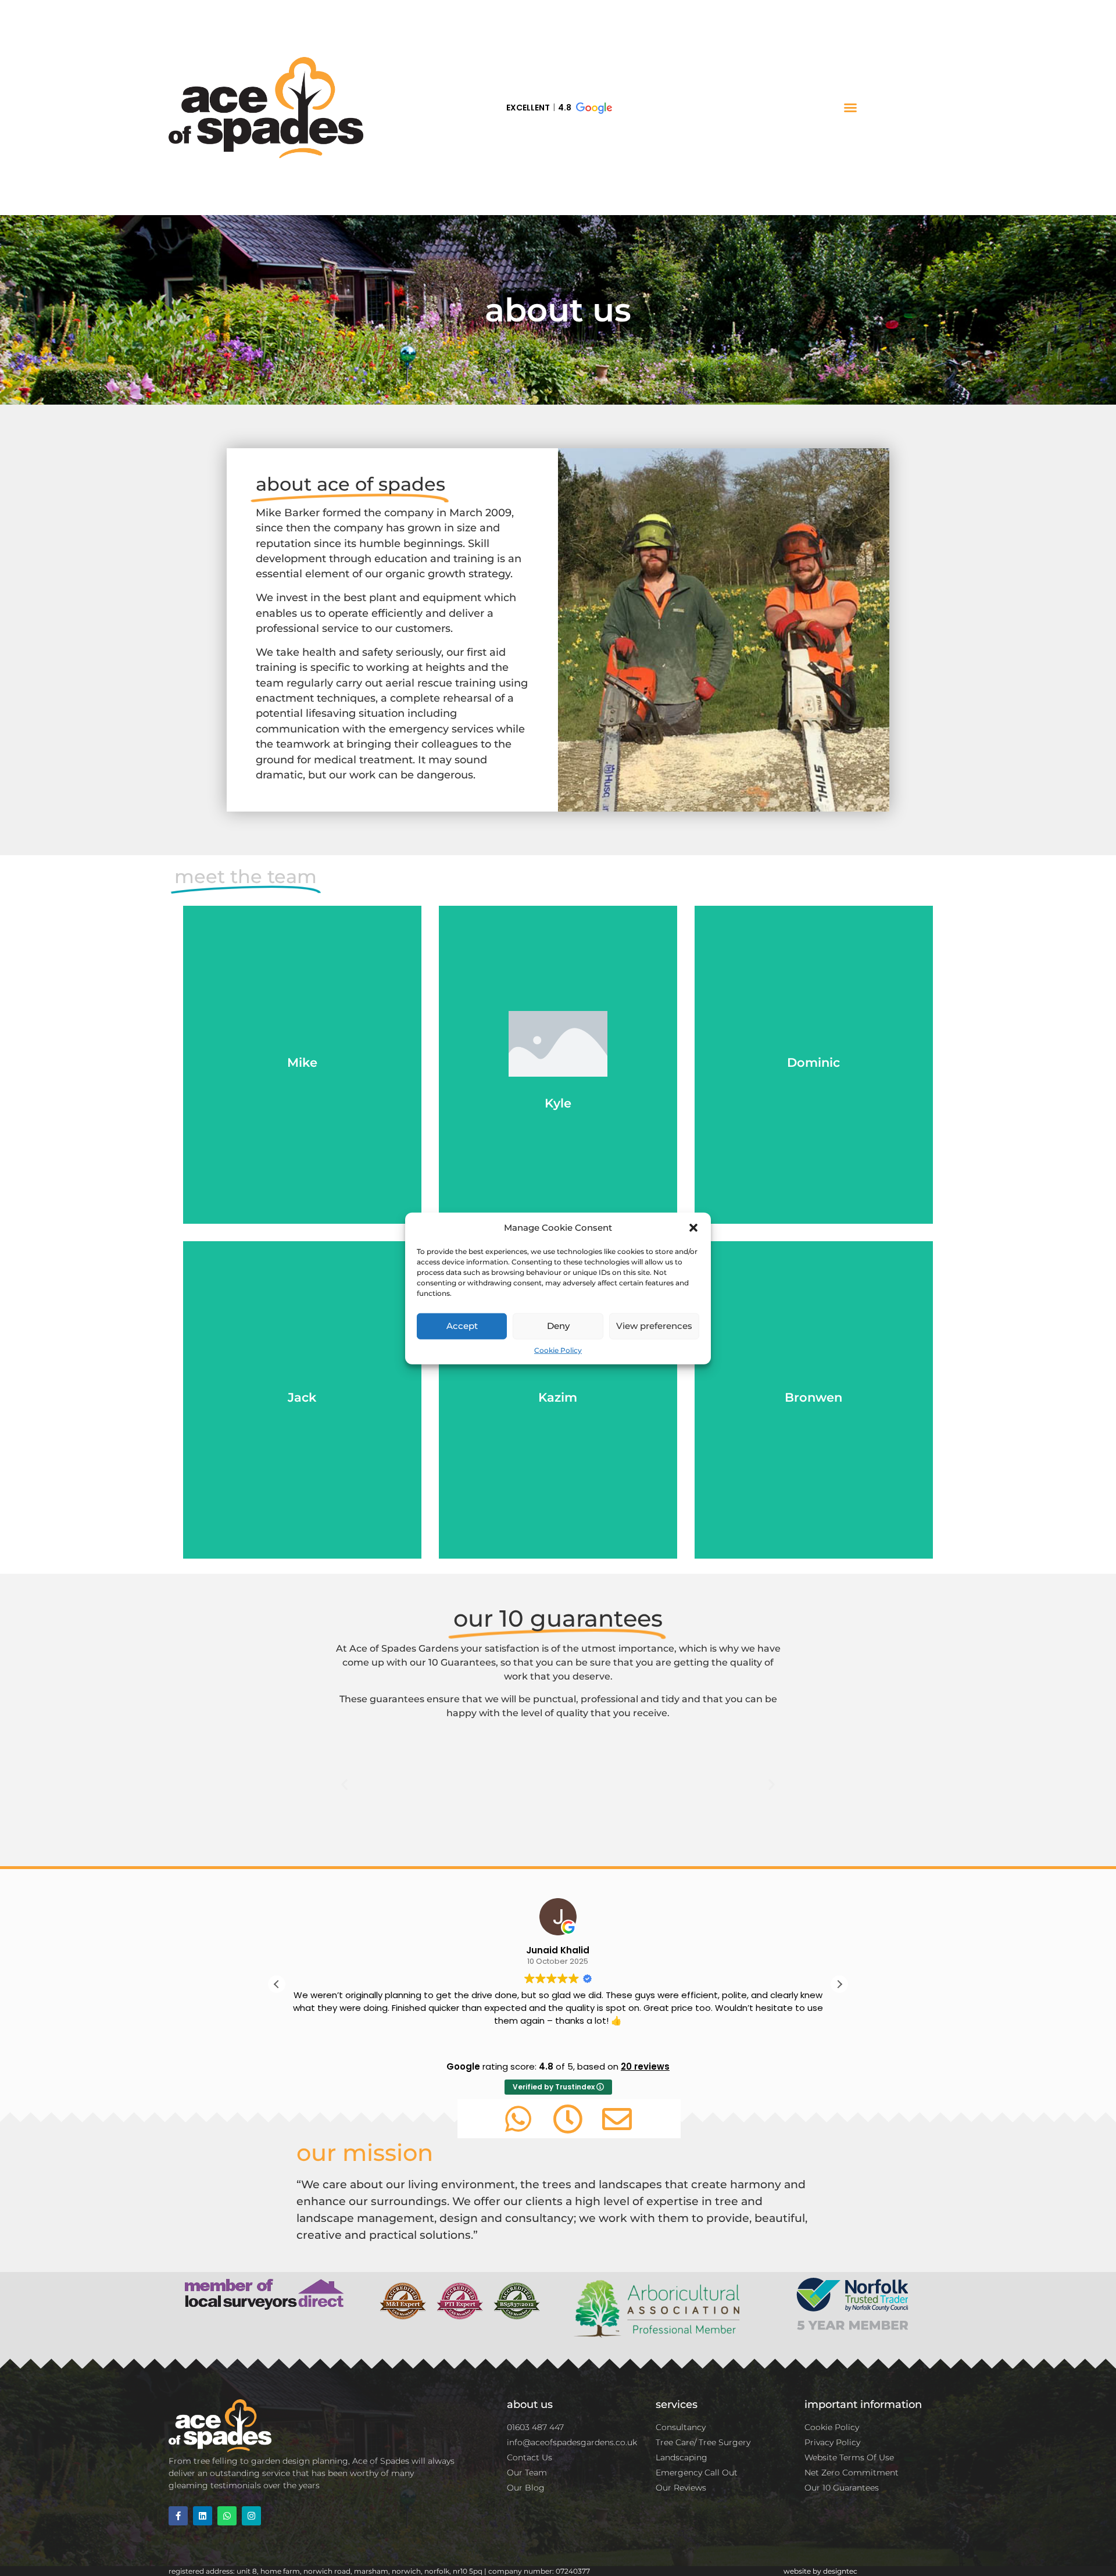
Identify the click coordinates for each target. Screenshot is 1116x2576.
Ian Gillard (558, 1950)
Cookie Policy (558, 1350)
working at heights (416, 667)
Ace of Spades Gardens (404, 1648)
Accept (462, 1325)
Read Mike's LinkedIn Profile (302, 1095)
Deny (558, 1325)
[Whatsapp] (227, 2516)
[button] (693, 1228)
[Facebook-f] (178, 2516)
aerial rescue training (441, 683)
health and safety (346, 652)
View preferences (654, 1325)
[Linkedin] (203, 2516)
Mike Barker (288, 512)
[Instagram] (251, 2516)
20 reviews (645, 2066)
